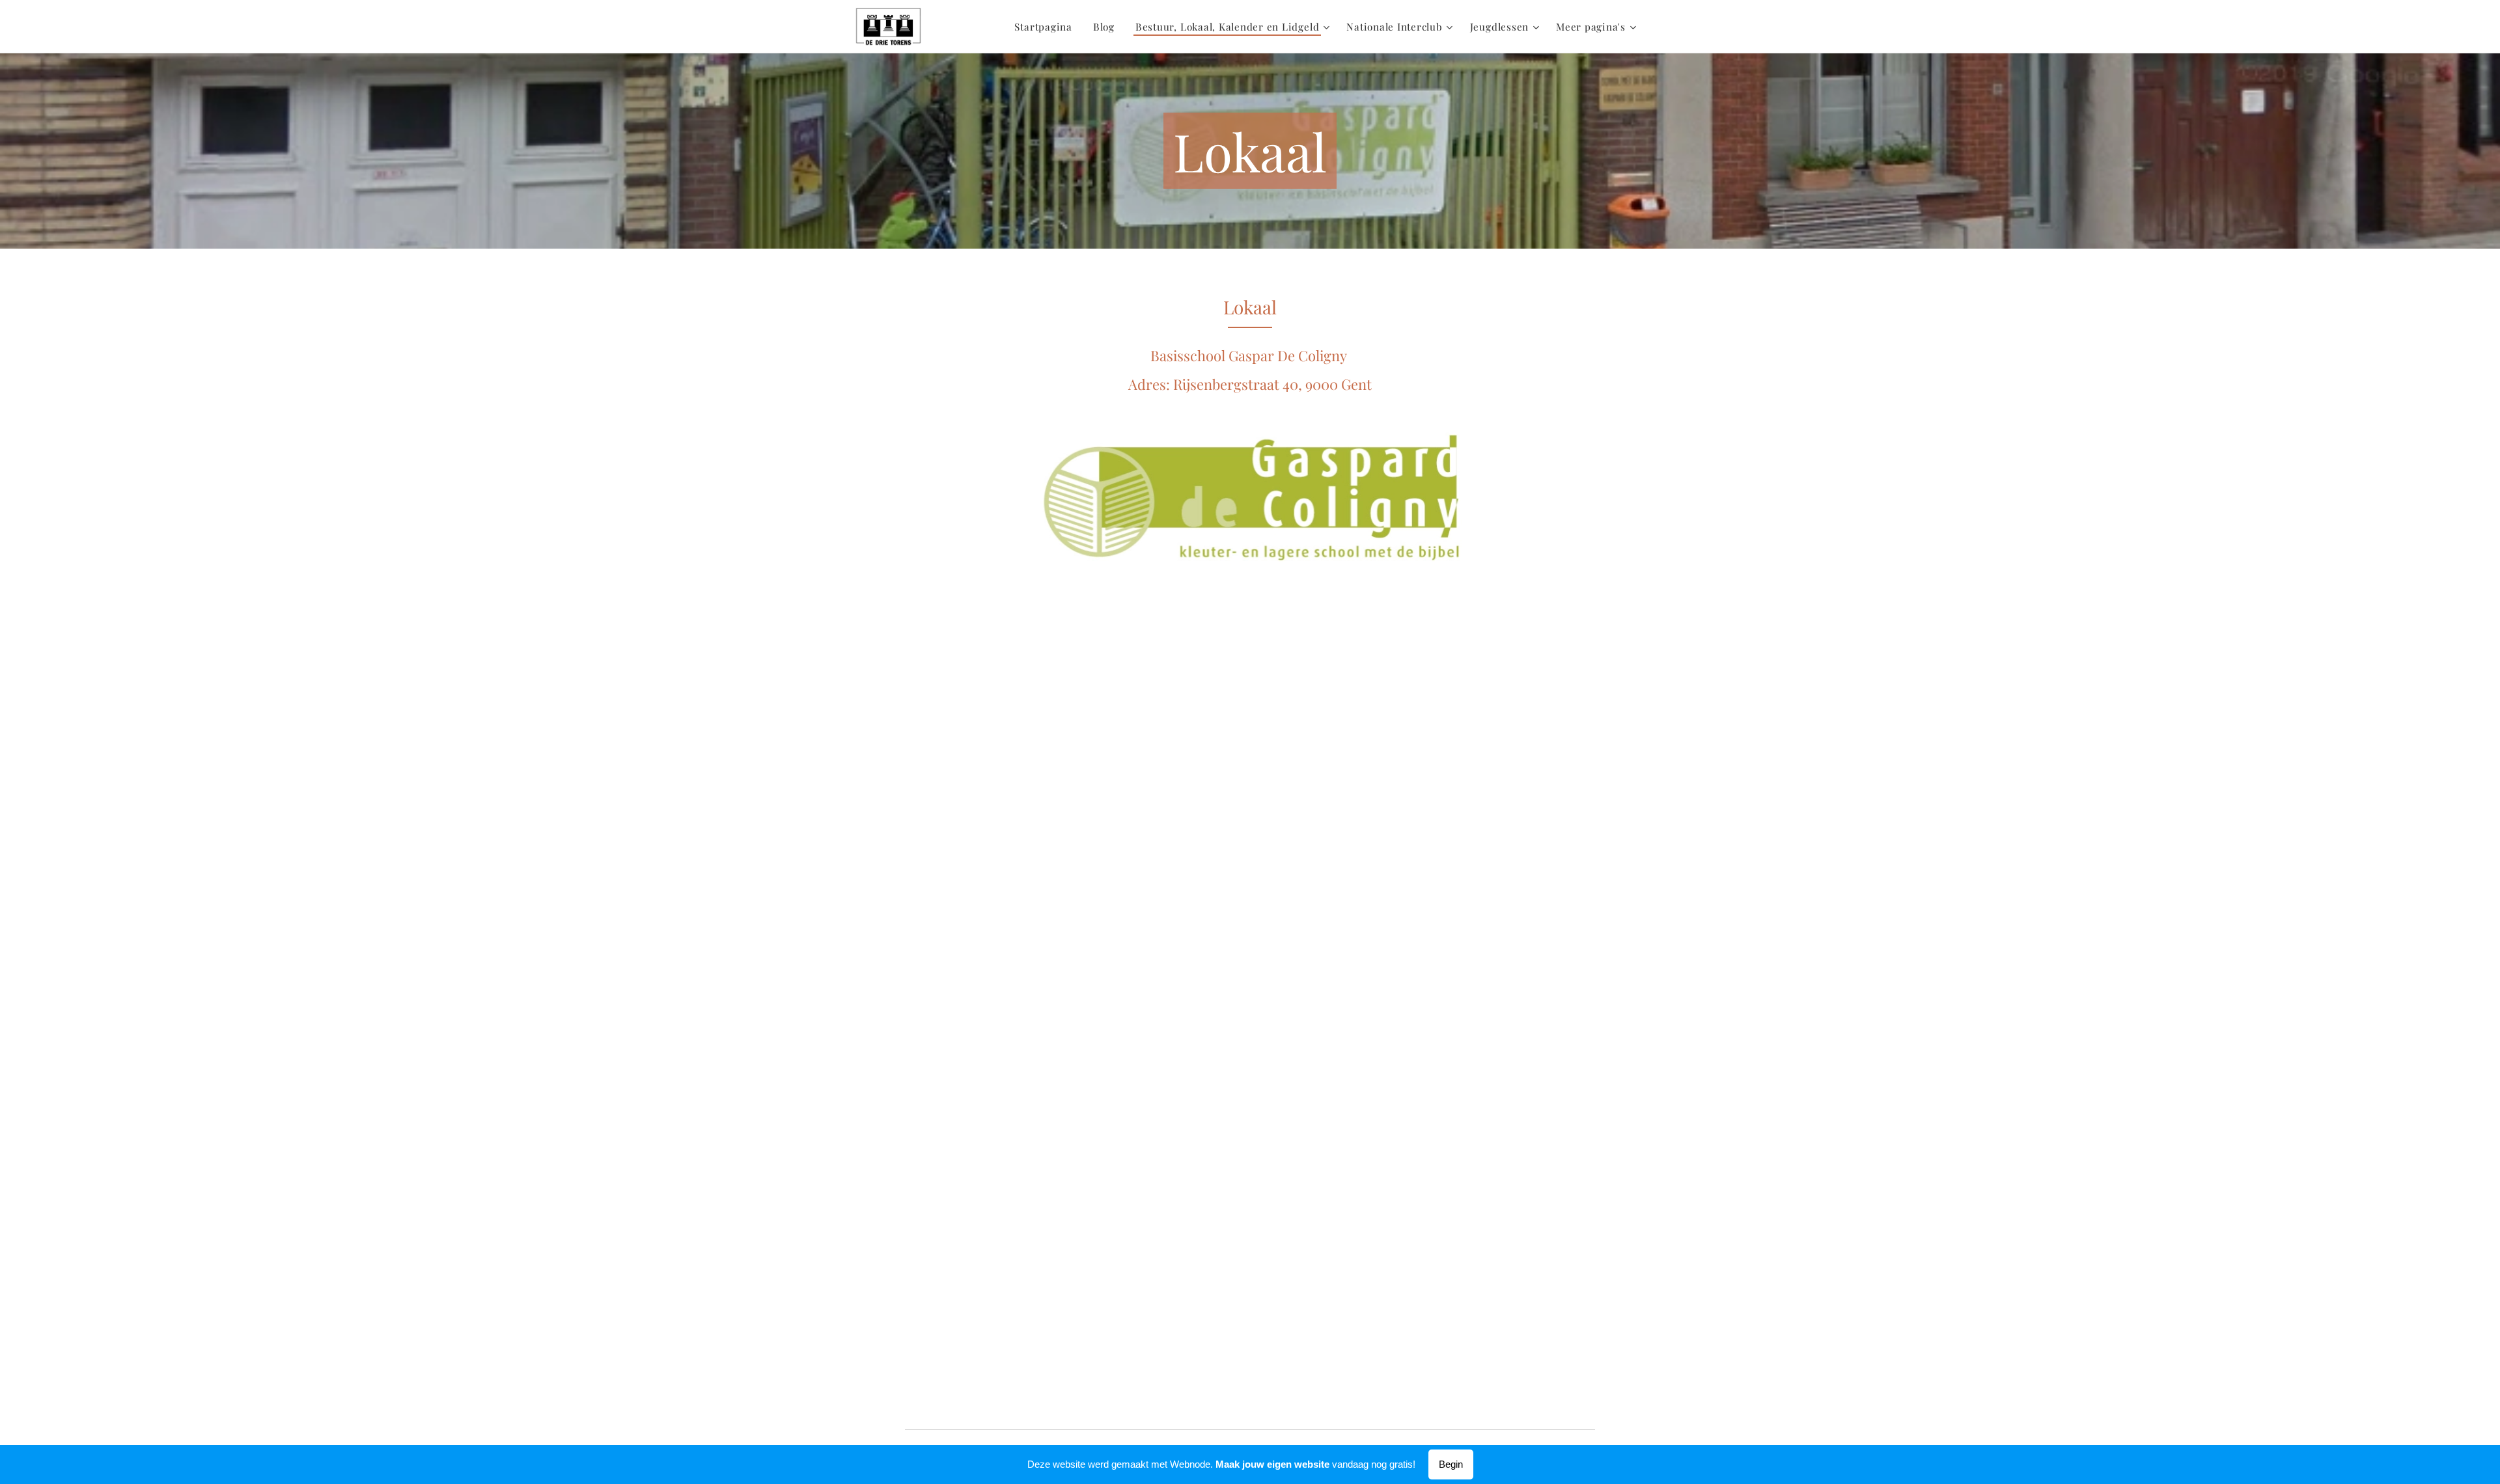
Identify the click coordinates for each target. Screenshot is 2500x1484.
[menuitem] (1047, 27)
